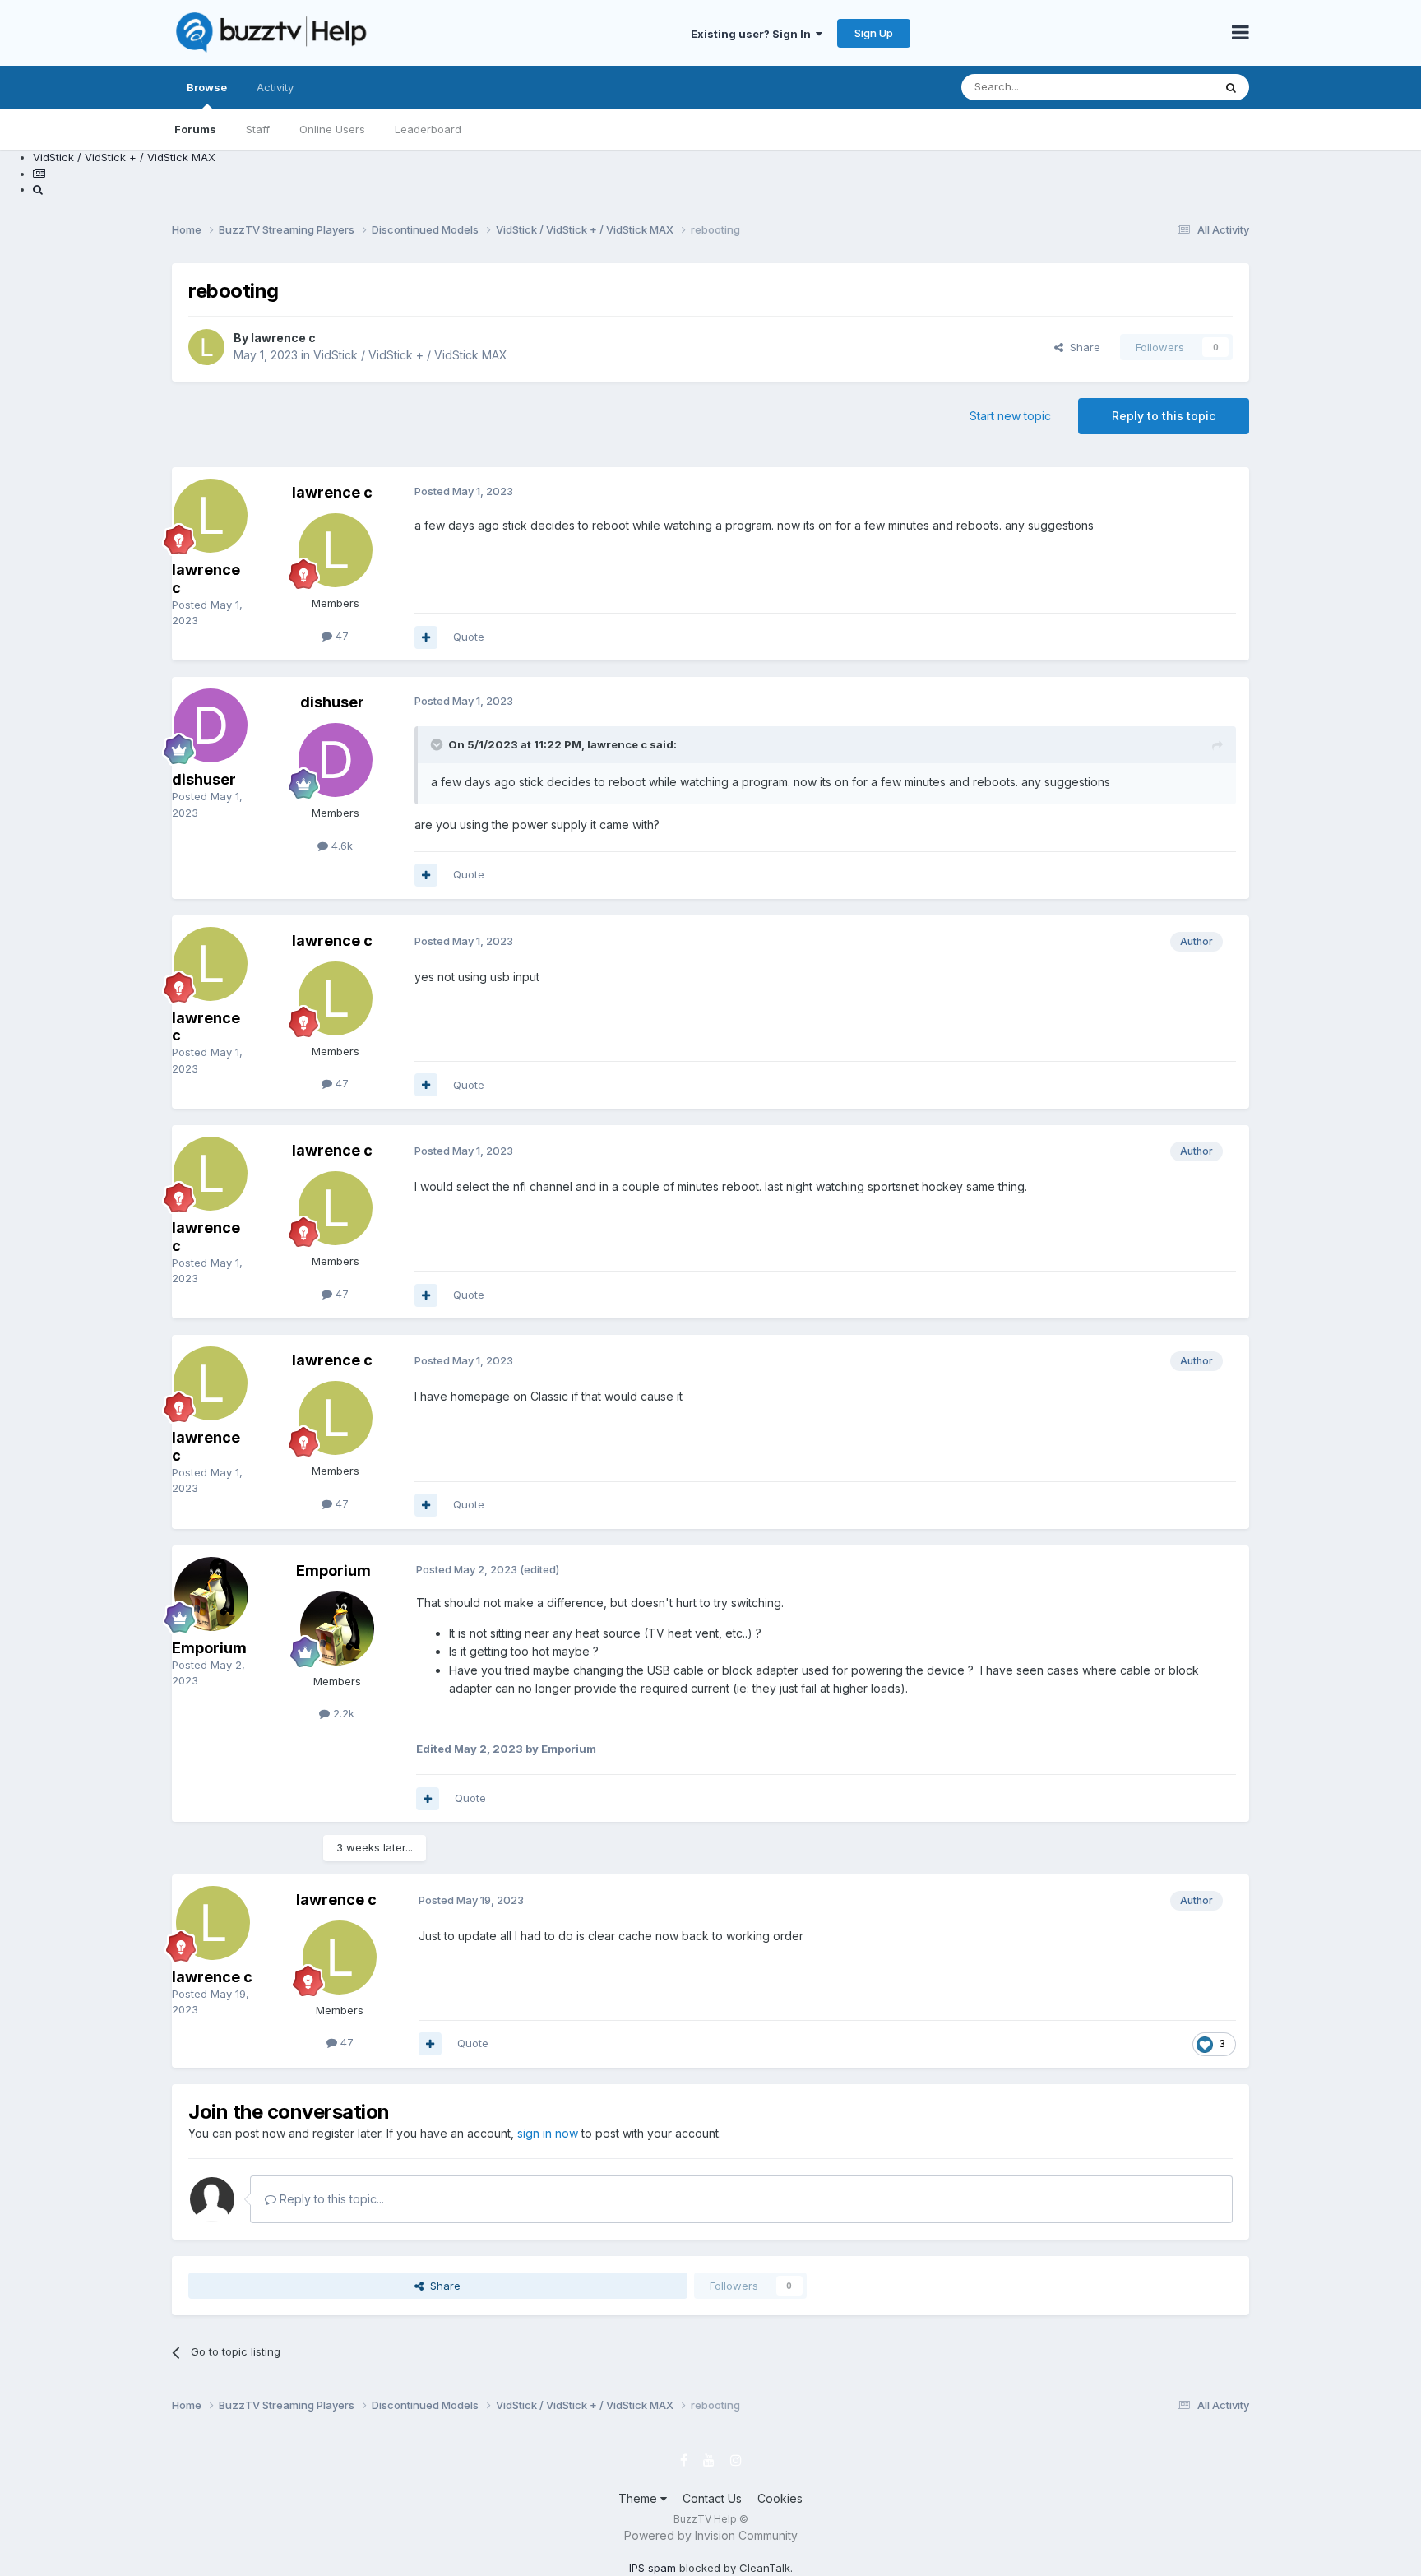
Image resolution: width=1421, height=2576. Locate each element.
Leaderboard (428, 129)
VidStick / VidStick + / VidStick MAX (410, 355)
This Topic (1165, 87)
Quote (469, 637)
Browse (207, 87)
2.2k (342, 1713)
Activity (275, 87)
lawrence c (283, 338)
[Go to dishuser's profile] (211, 725)
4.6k (340, 846)
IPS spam (653, 2568)
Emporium (209, 1648)
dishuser (204, 779)
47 (340, 636)
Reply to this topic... (330, 2199)
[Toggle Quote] (438, 744)
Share (1082, 347)
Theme (639, 2498)
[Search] (1231, 87)
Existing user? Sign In (753, 34)
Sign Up (874, 33)
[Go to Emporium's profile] (211, 1594)
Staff (258, 129)
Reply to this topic (1164, 416)
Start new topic (1010, 416)
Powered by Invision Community (711, 2535)
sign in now (548, 2133)
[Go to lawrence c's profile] (206, 347)
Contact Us (712, 2498)
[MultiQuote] (426, 637)
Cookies (780, 2498)
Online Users (332, 129)
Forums (195, 129)
